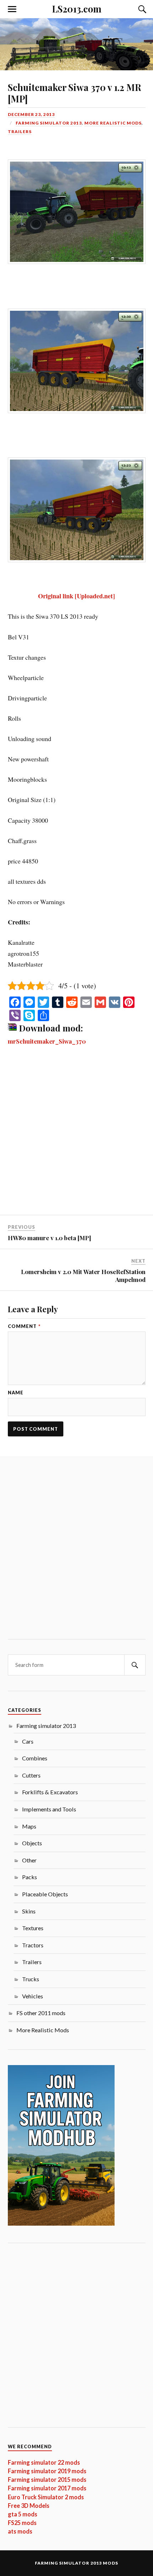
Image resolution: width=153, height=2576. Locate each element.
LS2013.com (77, 9)
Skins (29, 1911)
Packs (30, 1877)
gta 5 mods (23, 2514)
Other (29, 1860)
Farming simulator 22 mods (44, 2462)
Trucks (31, 1979)
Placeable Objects (45, 1894)
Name (16, 1393)
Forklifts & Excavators (50, 1792)
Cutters (31, 1775)
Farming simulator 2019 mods (47, 2471)
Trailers (20, 131)
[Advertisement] (76, 1135)
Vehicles (33, 1996)
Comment (24, 1326)
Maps (29, 1826)
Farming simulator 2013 (49, 123)
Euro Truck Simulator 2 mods (46, 2497)
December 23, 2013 (31, 114)
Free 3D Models (29, 2506)
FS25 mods (22, 2523)
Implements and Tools (49, 1809)
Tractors (33, 1945)
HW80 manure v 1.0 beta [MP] (49, 1238)
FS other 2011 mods (41, 2013)
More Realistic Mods (113, 123)
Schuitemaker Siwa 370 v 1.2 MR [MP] (75, 93)
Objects (32, 1843)
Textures (33, 1928)
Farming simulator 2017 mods (47, 2488)
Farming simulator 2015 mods (47, 2479)
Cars (28, 1741)
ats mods (20, 2531)
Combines (35, 1758)
